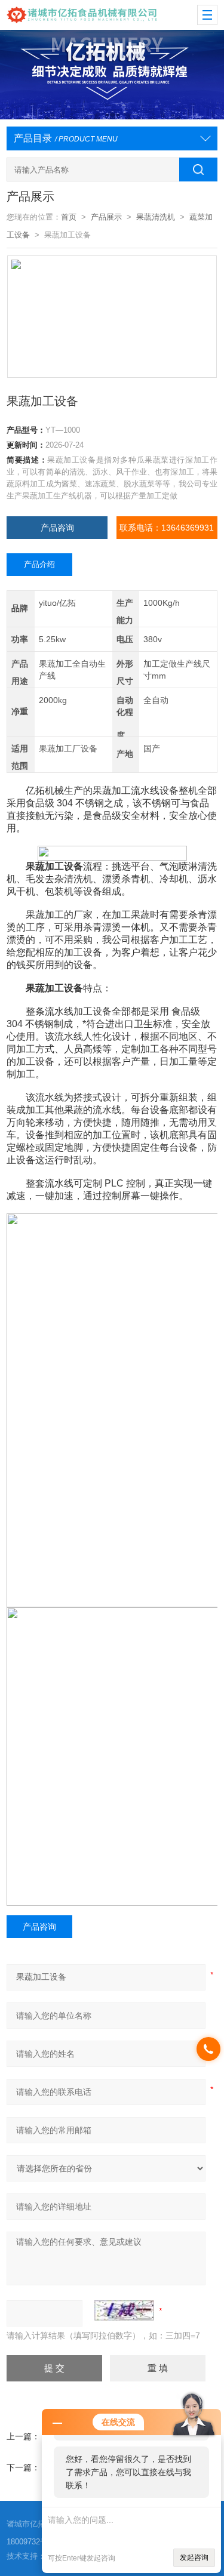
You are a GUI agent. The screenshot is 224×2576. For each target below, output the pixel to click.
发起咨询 (194, 2557)
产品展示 (106, 217)
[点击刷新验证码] (124, 2310)
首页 (69, 217)
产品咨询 (57, 528)
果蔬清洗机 (156, 217)
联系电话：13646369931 (167, 528)
